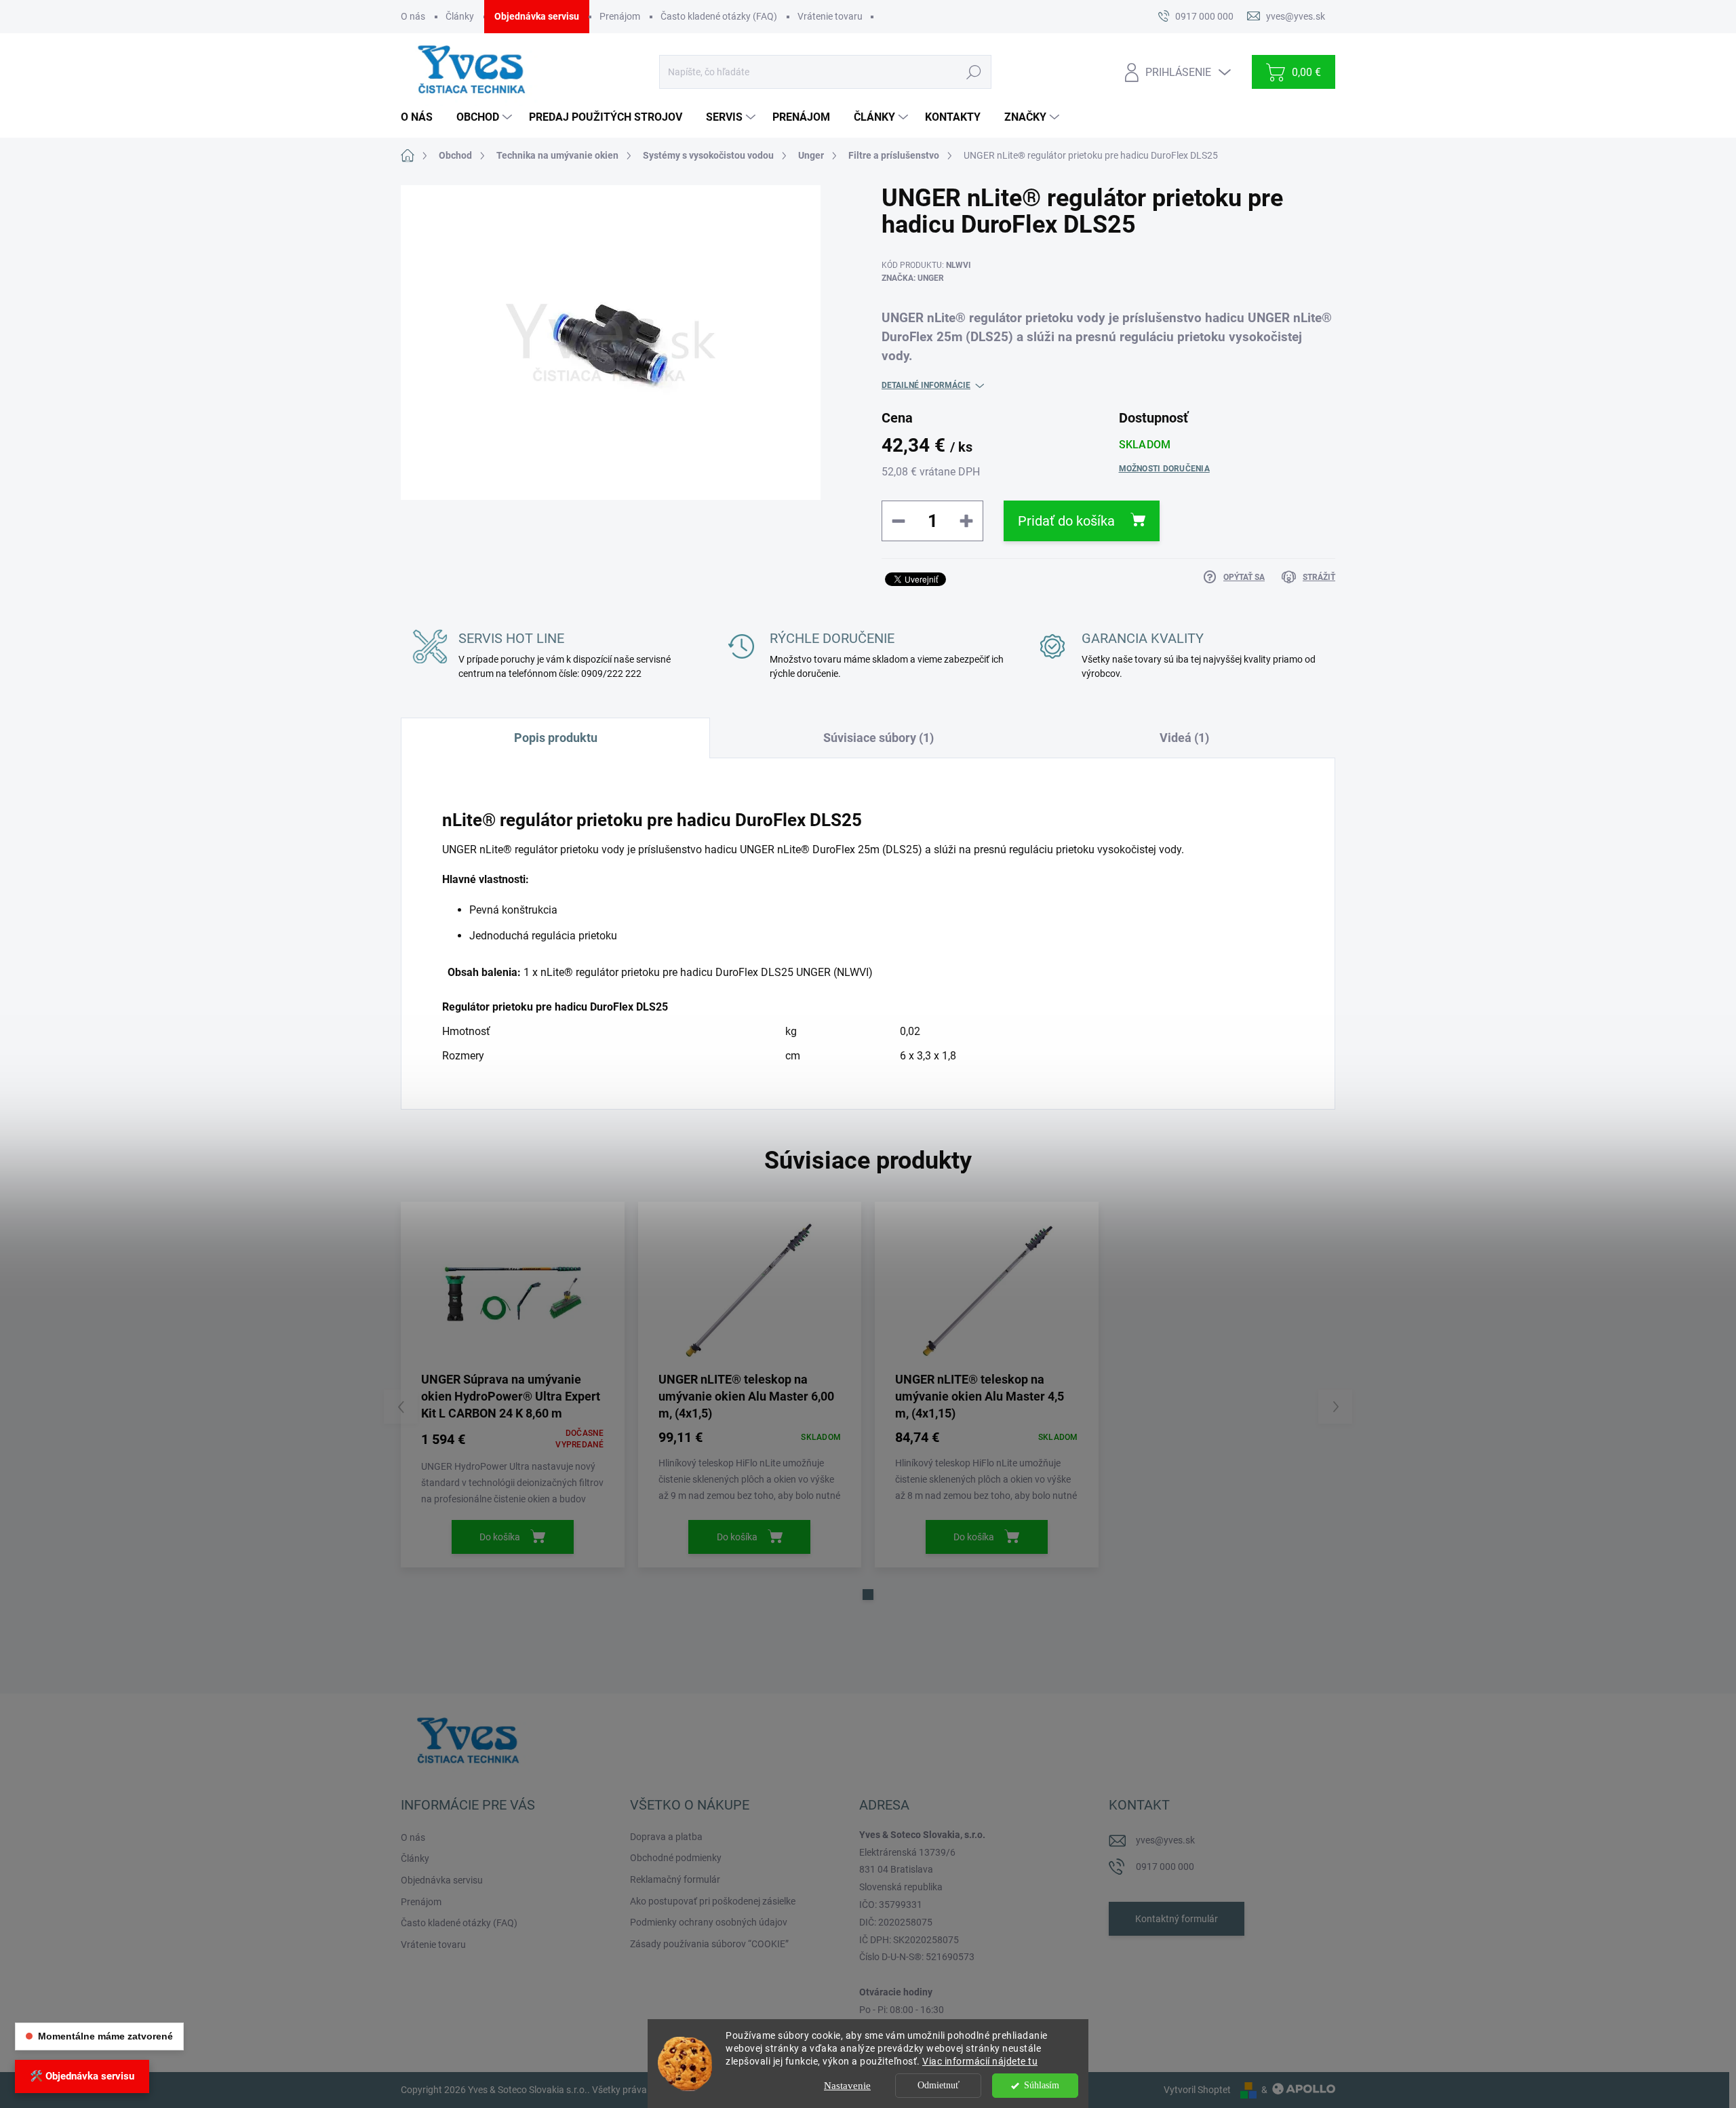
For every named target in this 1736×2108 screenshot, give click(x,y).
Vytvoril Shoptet (1197, 2090)
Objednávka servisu (537, 16)
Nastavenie (847, 2086)
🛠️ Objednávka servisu (82, 2076)
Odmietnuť (939, 2085)
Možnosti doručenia (1164, 469)
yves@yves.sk (1165, 1840)
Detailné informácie (926, 385)
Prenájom (620, 16)
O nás (413, 16)
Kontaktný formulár (1177, 1919)
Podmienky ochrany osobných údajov (709, 1922)
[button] (868, 1595)
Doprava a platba (666, 1837)
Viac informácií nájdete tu (980, 2061)
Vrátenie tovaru (830, 16)
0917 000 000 (1165, 1867)
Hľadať (973, 72)
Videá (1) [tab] (1184, 738)
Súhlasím (1042, 2085)
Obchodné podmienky (676, 1858)
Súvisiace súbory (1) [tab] (879, 738)
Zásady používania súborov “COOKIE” (709, 1944)
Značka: (913, 278)
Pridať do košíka (1066, 521)
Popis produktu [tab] (556, 738)
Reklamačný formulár (675, 1879)
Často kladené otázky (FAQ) (719, 16)
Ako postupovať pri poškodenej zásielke (713, 1901)
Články (460, 16)
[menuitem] (422, 117)
